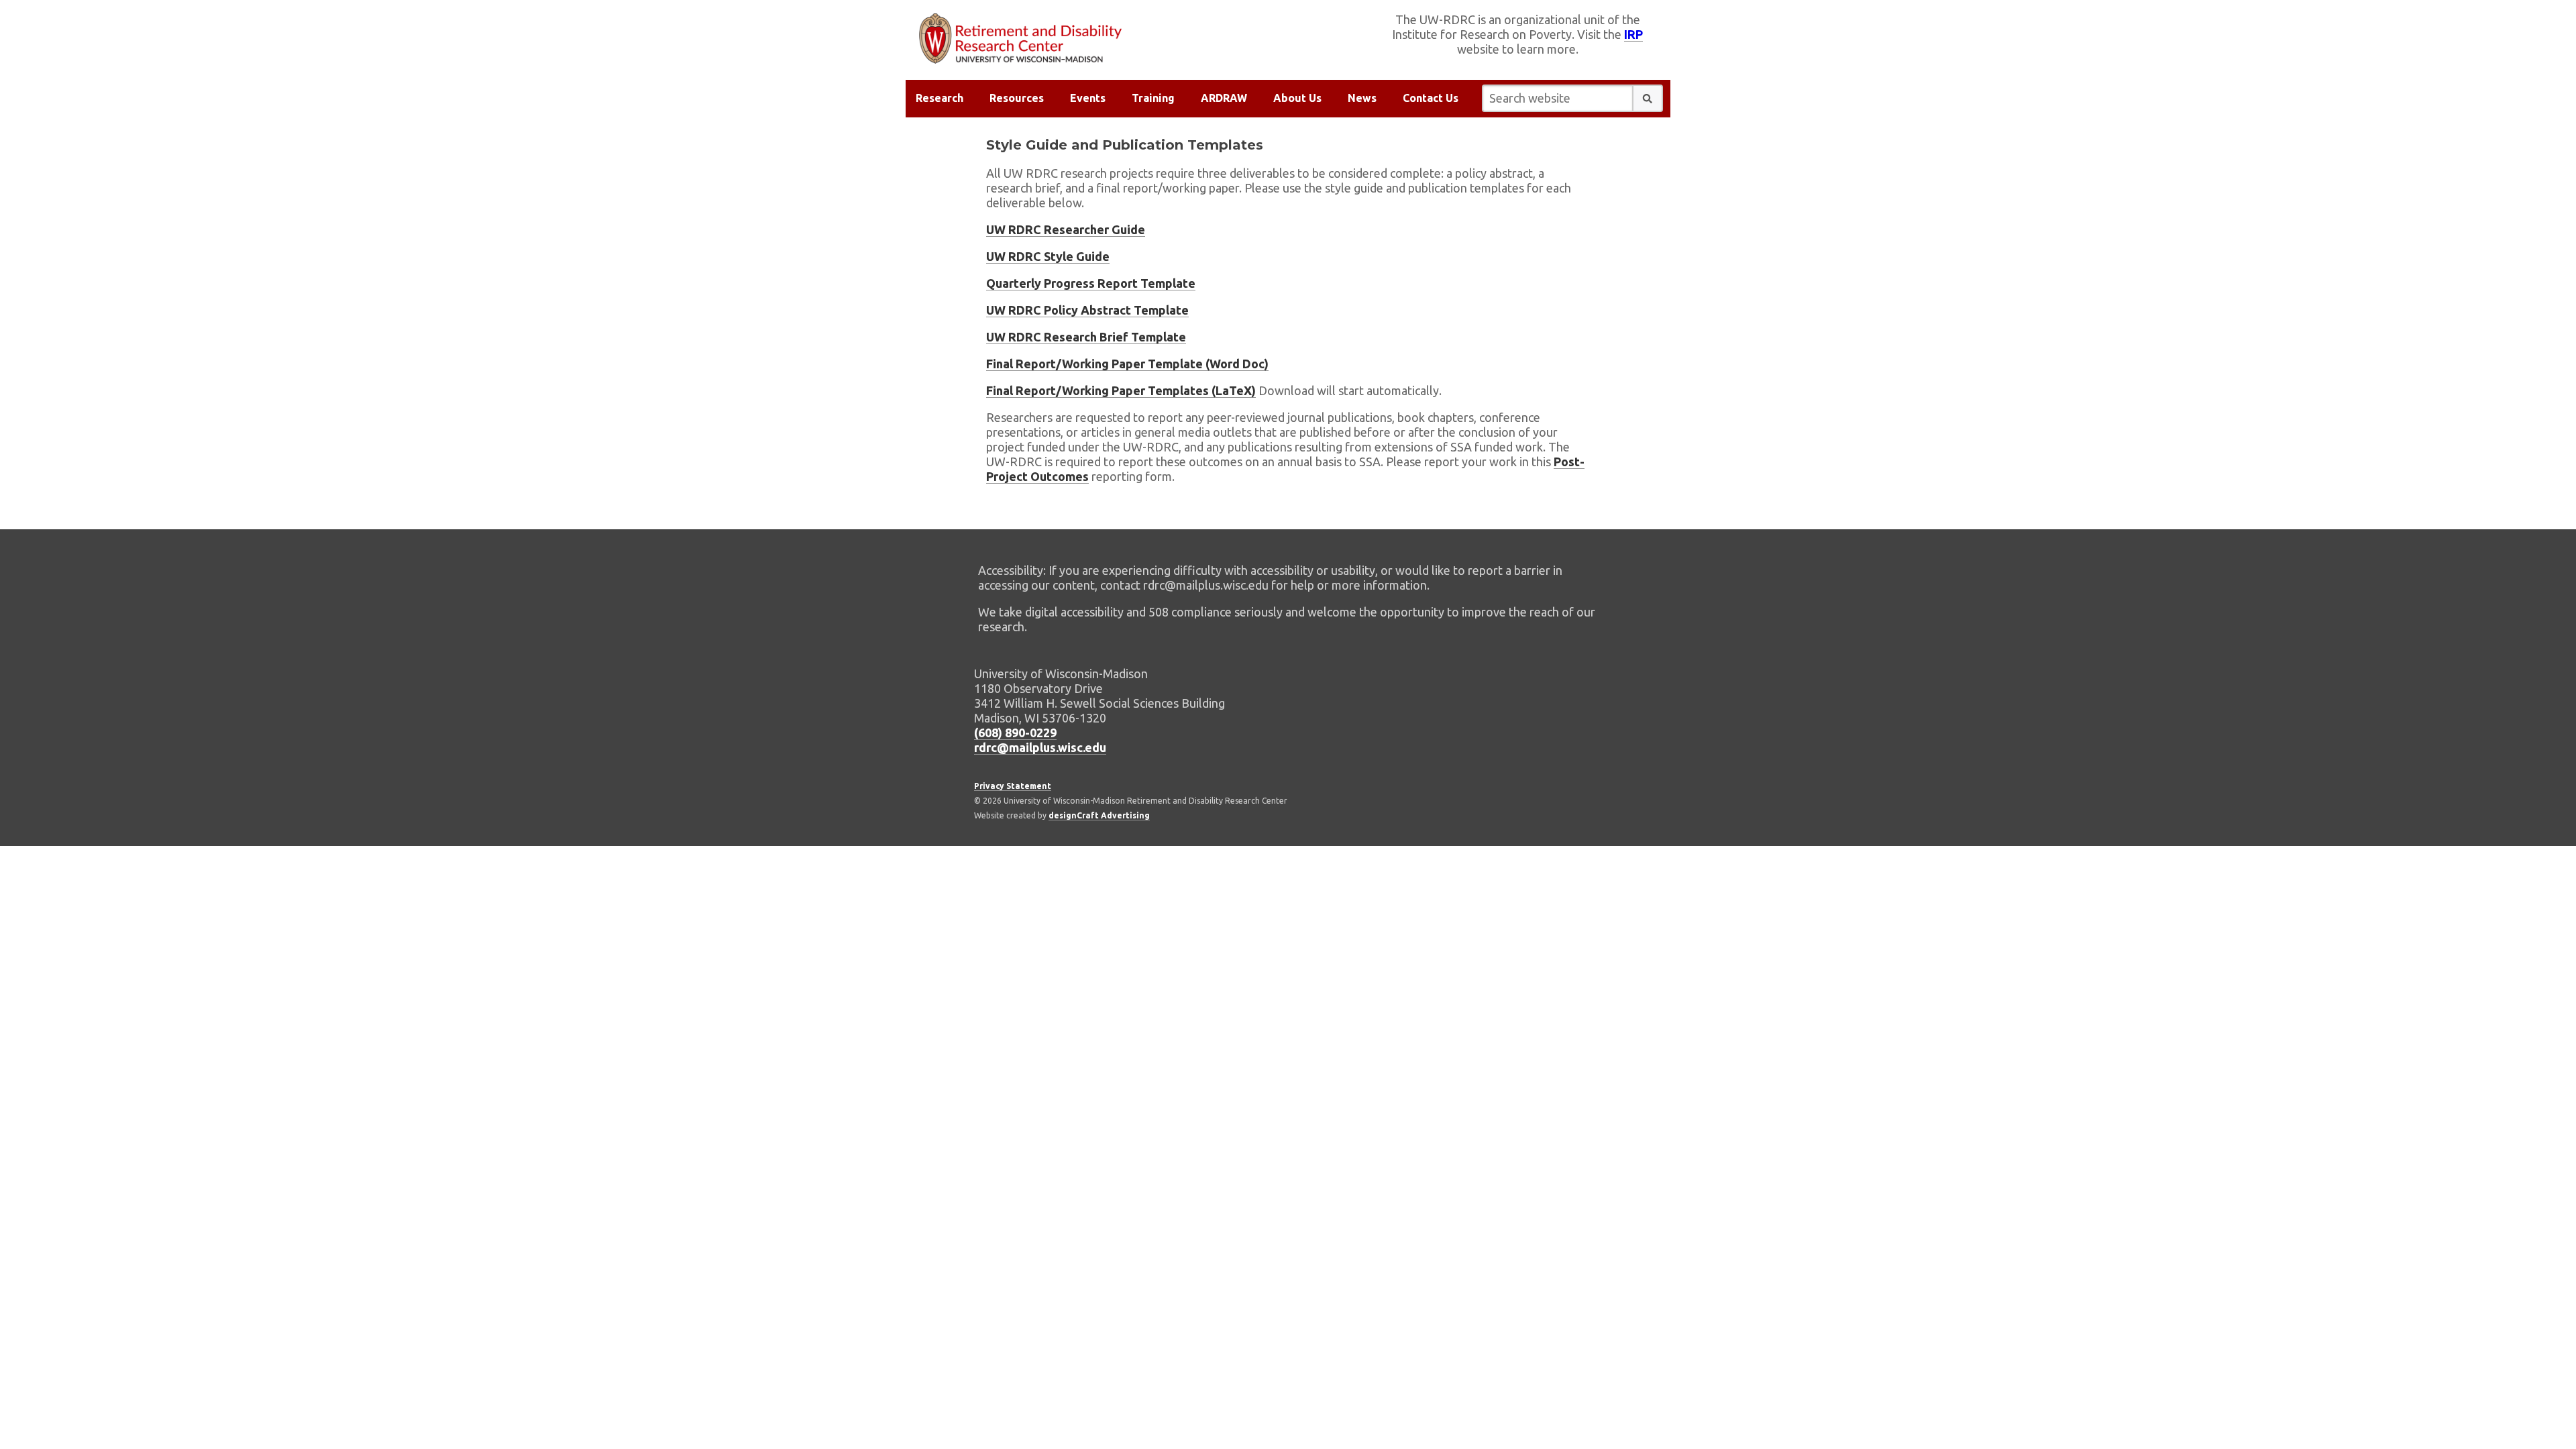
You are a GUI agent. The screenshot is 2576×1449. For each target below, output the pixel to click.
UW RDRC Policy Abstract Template (1087, 310)
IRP (1633, 34)
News (1362, 98)
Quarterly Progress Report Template (1091, 283)
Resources (1017, 98)
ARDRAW (1224, 98)
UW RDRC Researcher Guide (1066, 229)
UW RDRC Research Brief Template (1086, 337)
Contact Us (1431, 98)
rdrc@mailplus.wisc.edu (1040, 747)
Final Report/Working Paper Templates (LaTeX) (1121, 390)
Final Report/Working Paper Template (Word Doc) (1127, 364)
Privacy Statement (1013, 786)
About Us (1297, 98)
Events (1088, 98)
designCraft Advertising (1099, 815)
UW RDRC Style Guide (1048, 256)
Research (940, 98)
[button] (1648, 98)
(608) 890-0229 (1015, 733)
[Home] (1097, 39)
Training (1153, 98)
